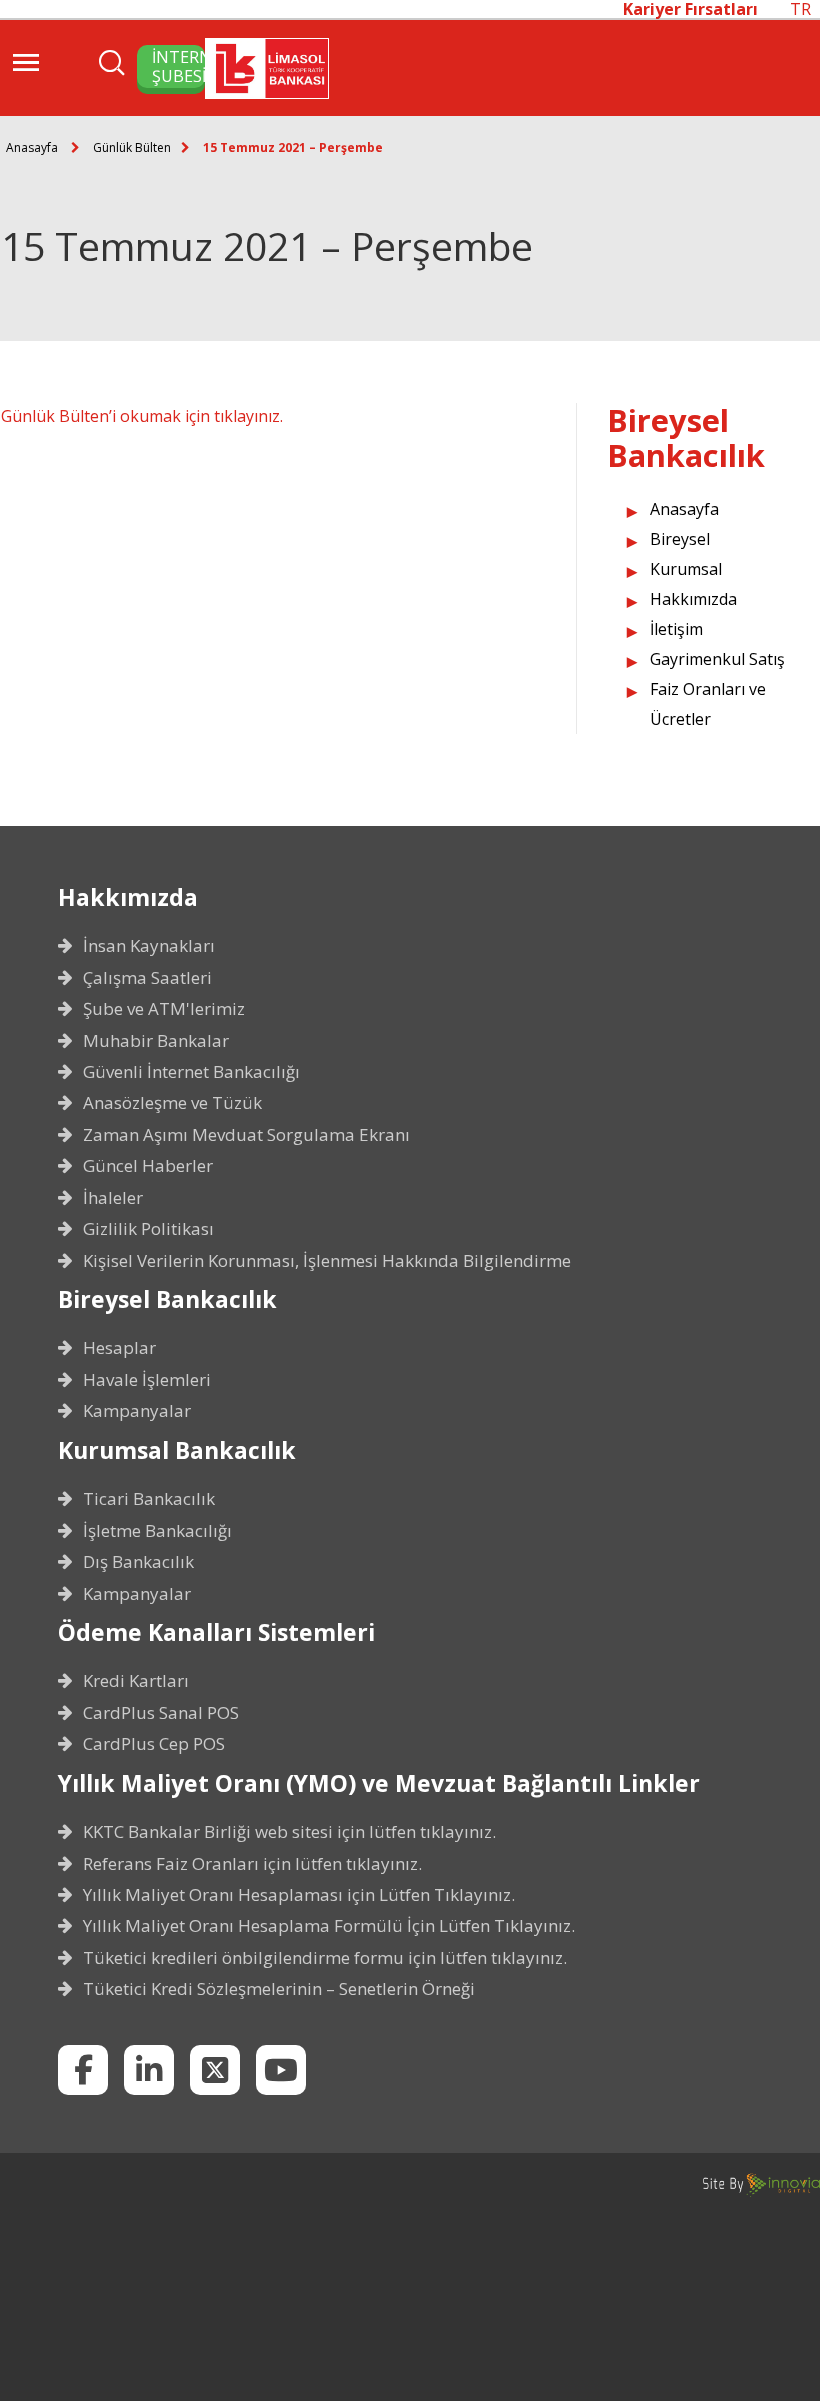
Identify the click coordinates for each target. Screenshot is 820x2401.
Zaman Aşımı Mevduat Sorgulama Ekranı (246, 1135)
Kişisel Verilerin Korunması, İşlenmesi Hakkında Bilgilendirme (327, 1261)
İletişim (676, 629)
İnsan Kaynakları (149, 946)
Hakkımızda (693, 599)
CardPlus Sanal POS (161, 1713)
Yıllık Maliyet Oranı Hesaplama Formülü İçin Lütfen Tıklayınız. (329, 1926)
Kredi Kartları (136, 1681)
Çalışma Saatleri (147, 978)
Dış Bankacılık (138, 1562)
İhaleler (113, 1198)
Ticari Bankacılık (149, 1499)
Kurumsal (686, 569)
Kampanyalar (137, 1411)
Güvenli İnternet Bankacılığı (191, 1072)
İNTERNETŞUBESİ (178, 66)
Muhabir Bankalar (156, 1041)
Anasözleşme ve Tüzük (172, 1103)
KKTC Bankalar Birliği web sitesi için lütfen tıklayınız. (289, 1832)
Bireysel (680, 539)
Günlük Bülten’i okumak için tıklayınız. (142, 416)
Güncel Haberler (148, 1166)
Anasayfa (32, 147)
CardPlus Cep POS (154, 1744)
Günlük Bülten (132, 147)
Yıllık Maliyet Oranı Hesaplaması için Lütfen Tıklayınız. (299, 1895)
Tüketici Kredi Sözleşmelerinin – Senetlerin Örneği (279, 1989)
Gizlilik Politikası (148, 1229)
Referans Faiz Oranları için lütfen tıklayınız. (252, 1864)
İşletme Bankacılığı (157, 1531)
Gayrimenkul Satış (717, 659)
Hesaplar (119, 1348)
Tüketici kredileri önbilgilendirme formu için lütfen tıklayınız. (325, 1958)
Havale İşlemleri (147, 1380)
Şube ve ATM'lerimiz (164, 1009)
